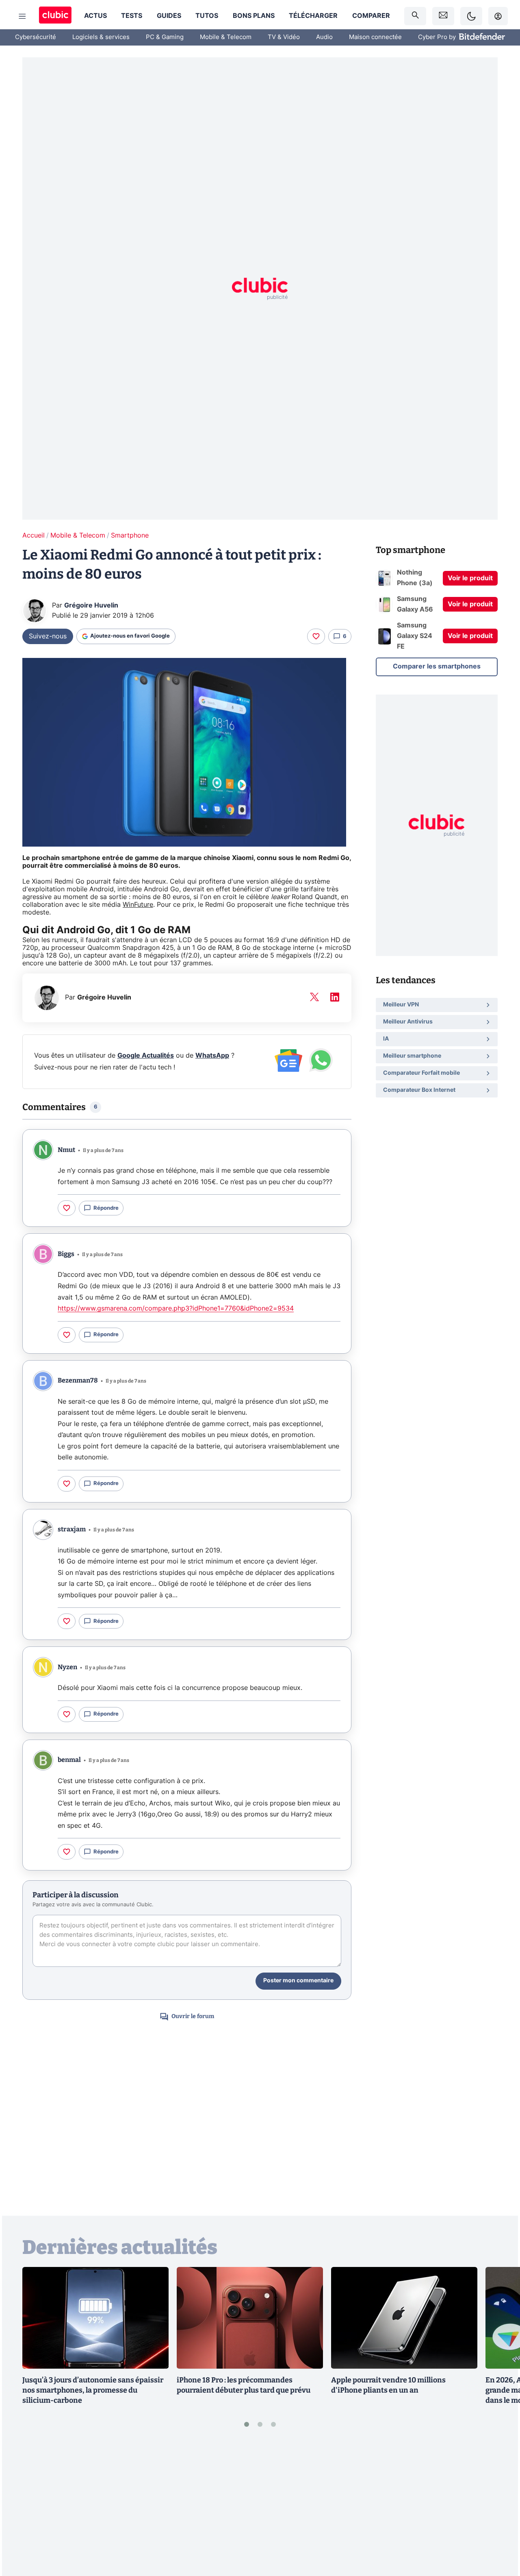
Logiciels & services (101, 37)
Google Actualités (146, 1056)
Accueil (34, 536)
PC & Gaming (165, 37)
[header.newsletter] (443, 16)
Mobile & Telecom (226, 37)
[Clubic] (55, 16)
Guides (169, 16)
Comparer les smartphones (437, 666)
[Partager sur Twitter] (500, 2534)
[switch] (471, 16)
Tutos (207, 16)
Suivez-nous (48, 636)
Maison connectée (375, 37)
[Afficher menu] (22, 16)
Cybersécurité (36, 37)
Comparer (371, 16)
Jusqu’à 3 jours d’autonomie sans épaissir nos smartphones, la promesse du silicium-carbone (93, 2390)
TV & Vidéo (284, 37)
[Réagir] (316, 636)
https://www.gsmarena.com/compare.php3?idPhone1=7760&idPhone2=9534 (176, 1309)
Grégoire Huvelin (91, 605)
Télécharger (313, 16)
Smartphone (130, 536)
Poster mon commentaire (298, 1981)
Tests (132, 16)
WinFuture (138, 905)
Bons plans (254, 16)
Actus (95, 16)
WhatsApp (212, 1056)
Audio (324, 37)
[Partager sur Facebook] (500, 2506)
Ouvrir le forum (193, 2016)
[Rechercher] (415, 16)
